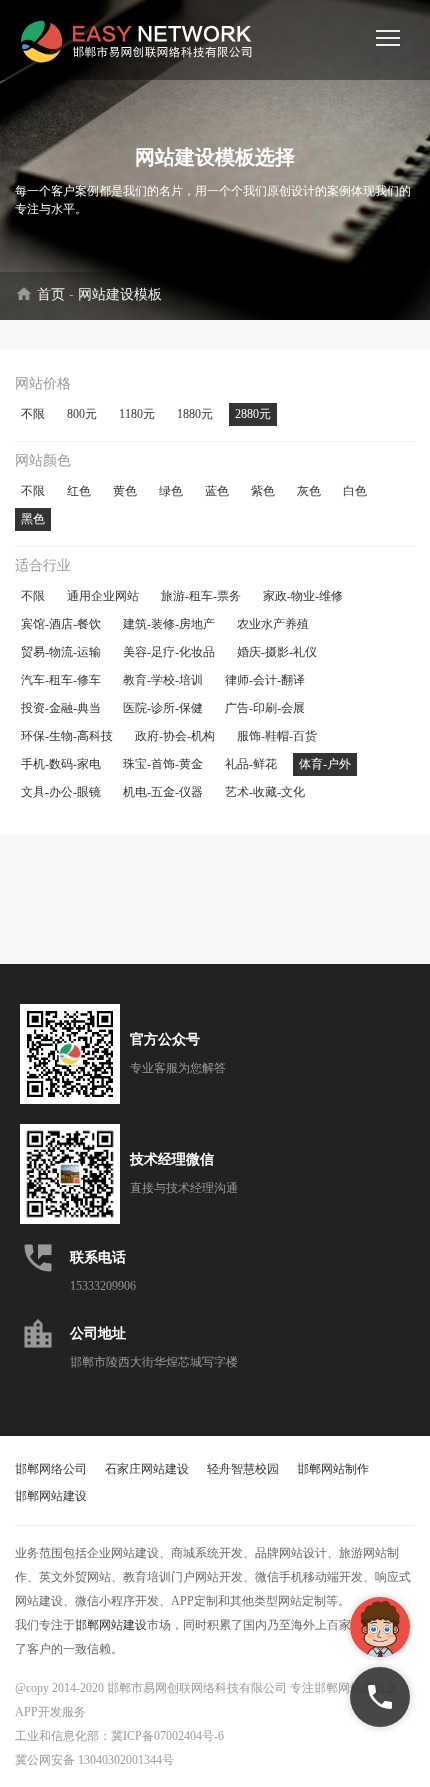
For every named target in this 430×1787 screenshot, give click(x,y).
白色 (355, 491)
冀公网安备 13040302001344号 (94, 1760)
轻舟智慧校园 (243, 1469)
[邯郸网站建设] (140, 40)
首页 (51, 294)
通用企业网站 (103, 596)
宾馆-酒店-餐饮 (61, 624)
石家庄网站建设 (147, 1469)
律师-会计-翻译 (265, 680)
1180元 (137, 414)
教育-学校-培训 (163, 680)
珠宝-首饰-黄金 (163, 764)
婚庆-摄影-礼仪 (277, 652)
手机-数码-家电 (61, 764)
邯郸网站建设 (51, 1496)
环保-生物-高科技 (67, 736)
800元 (82, 414)
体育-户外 (325, 764)
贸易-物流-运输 (61, 652)
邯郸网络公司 (51, 1469)
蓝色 (217, 491)
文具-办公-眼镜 (61, 792)
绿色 (171, 491)
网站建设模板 (120, 294)
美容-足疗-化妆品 (169, 652)
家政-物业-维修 (303, 596)
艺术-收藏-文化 (265, 792)
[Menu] (388, 38)
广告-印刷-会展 (265, 708)
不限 (33, 414)
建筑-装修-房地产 (169, 624)
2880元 (253, 414)
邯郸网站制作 (333, 1469)
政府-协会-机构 (175, 736)
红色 (79, 491)
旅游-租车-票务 (201, 596)
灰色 (309, 491)
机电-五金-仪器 (163, 792)
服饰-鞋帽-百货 (277, 736)
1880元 (195, 414)
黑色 (33, 519)
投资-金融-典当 (61, 708)
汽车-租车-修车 (61, 680)
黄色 (125, 491)
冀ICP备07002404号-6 (167, 1736)
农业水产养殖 (273, 624)
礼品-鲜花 (251, 764)
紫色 (263, 491)
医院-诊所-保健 (163, 708)
